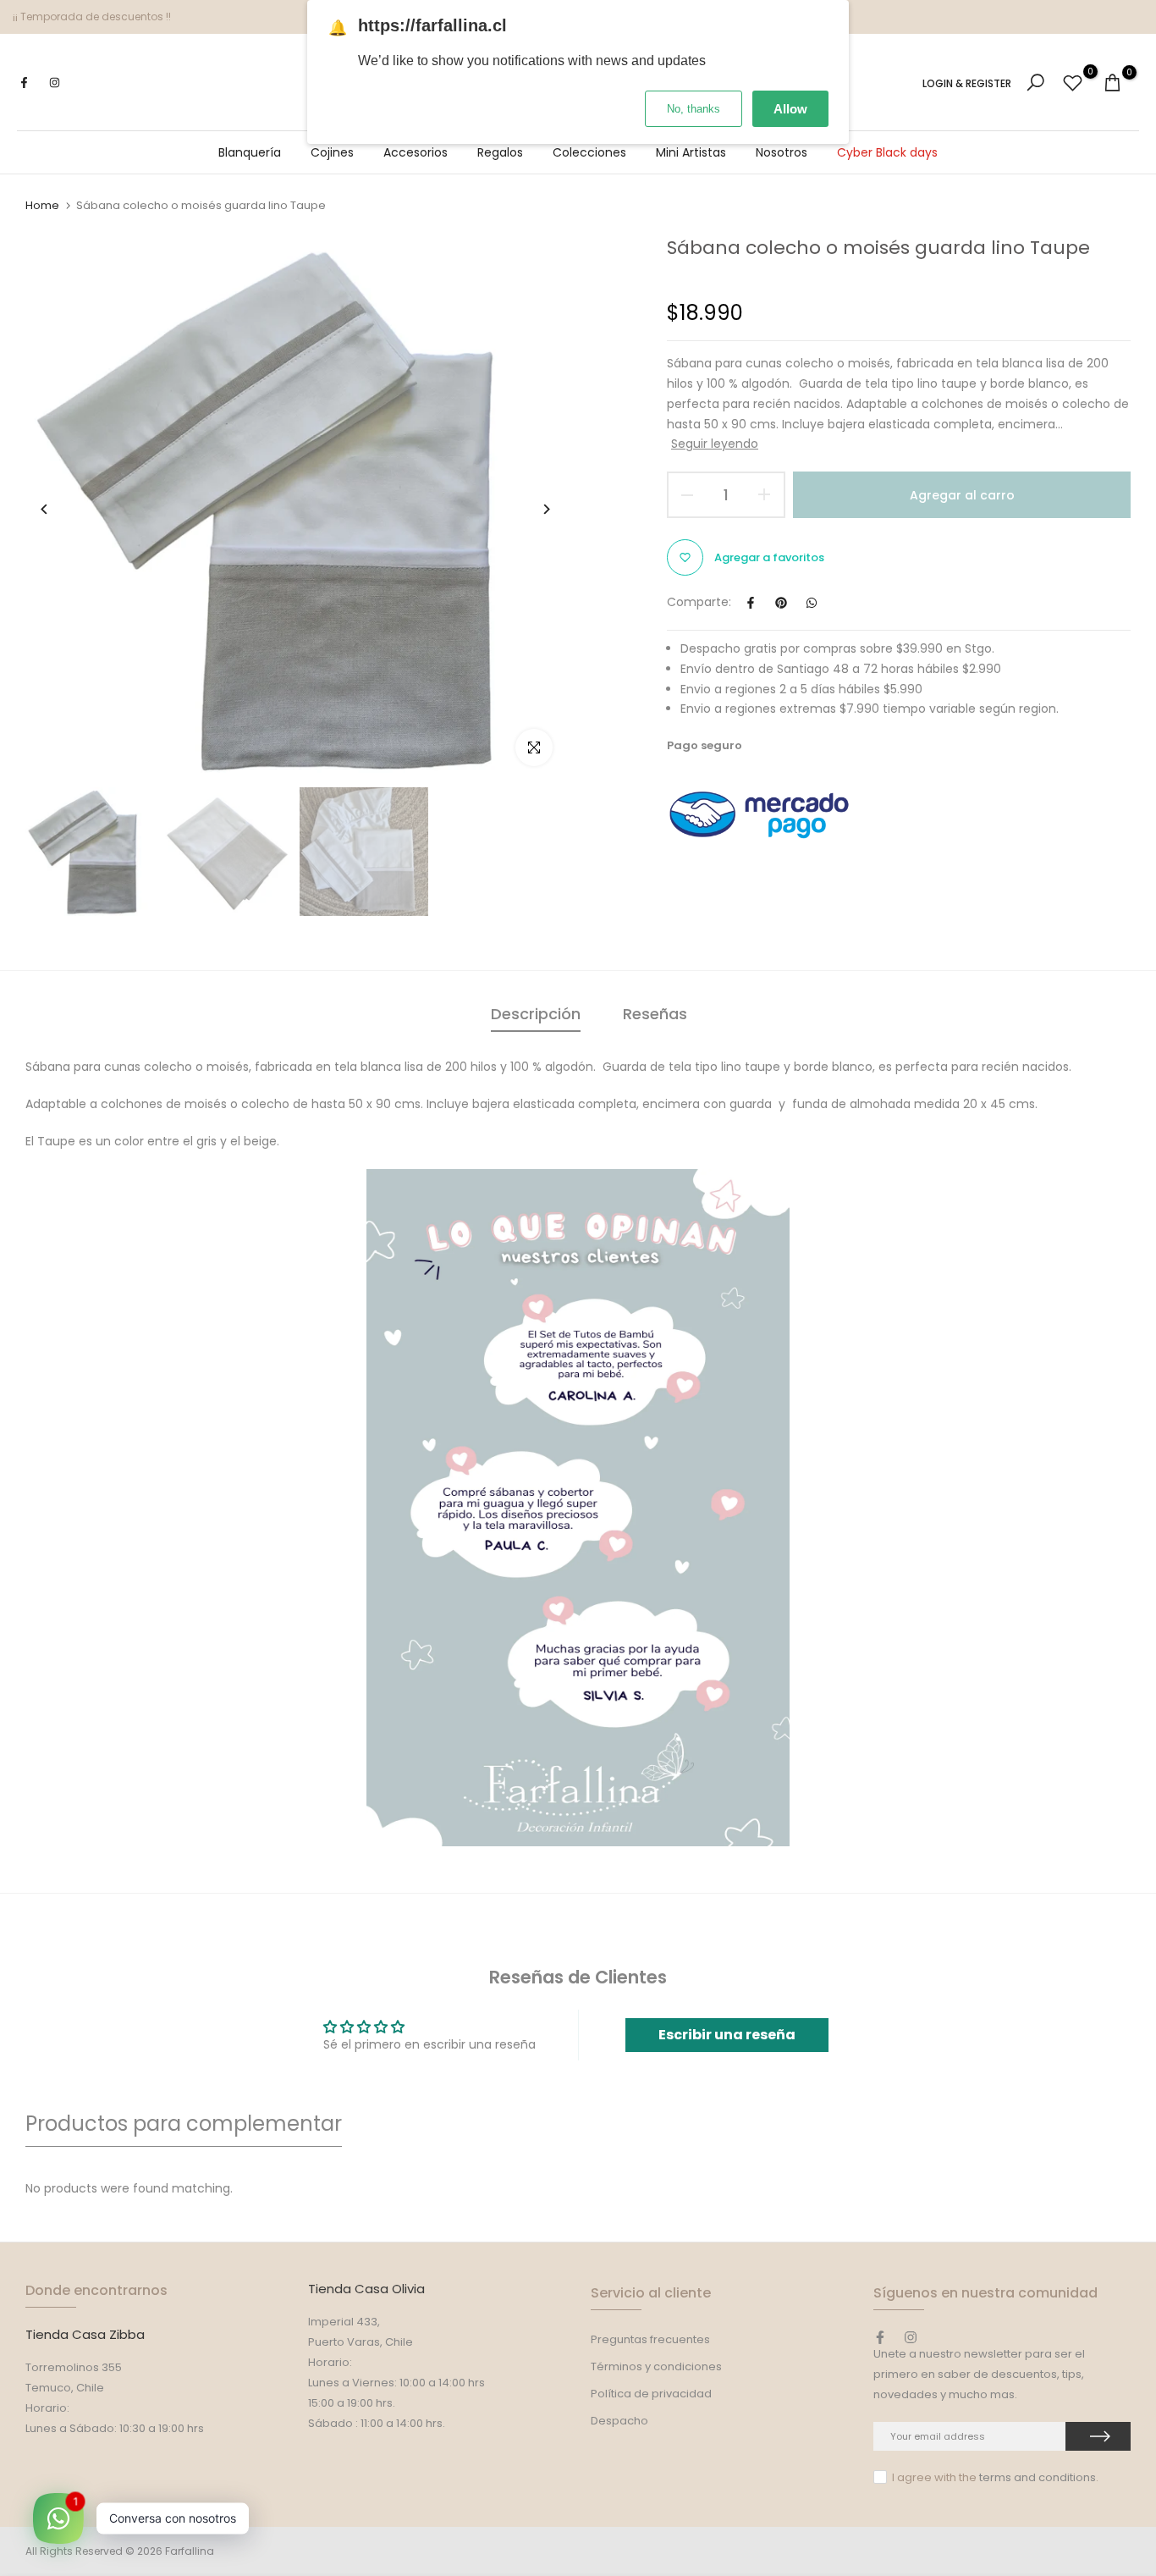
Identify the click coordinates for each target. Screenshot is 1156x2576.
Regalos (500, 152)
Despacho (619, 2421)
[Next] (534, 509)
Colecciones (589, 152)
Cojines (332, 152)
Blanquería (250, 152)
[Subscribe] (1098, 2436)
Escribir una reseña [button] (727, 2035)
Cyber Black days (887, 152)
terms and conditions (1038, 2477)
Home (42, 206)
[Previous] (57, 509)
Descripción (536, 1014)
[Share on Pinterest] (781, 603)
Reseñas (655, 1014)
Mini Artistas (691, 152)
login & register (967, 84)
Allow (790, 109)
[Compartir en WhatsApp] (812, 603)
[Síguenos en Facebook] (24, 83)
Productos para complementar (184, 2124)
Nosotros (782, 152)
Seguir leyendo (715, 444)
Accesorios (416, 152)
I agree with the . (995, 2477)
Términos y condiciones (656, 2366)
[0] (1073, 83)
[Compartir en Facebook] (751, 603)
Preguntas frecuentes (650, 2339)
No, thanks (694, 109)
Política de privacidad (651, 2394)
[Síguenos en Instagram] (54, 83)
